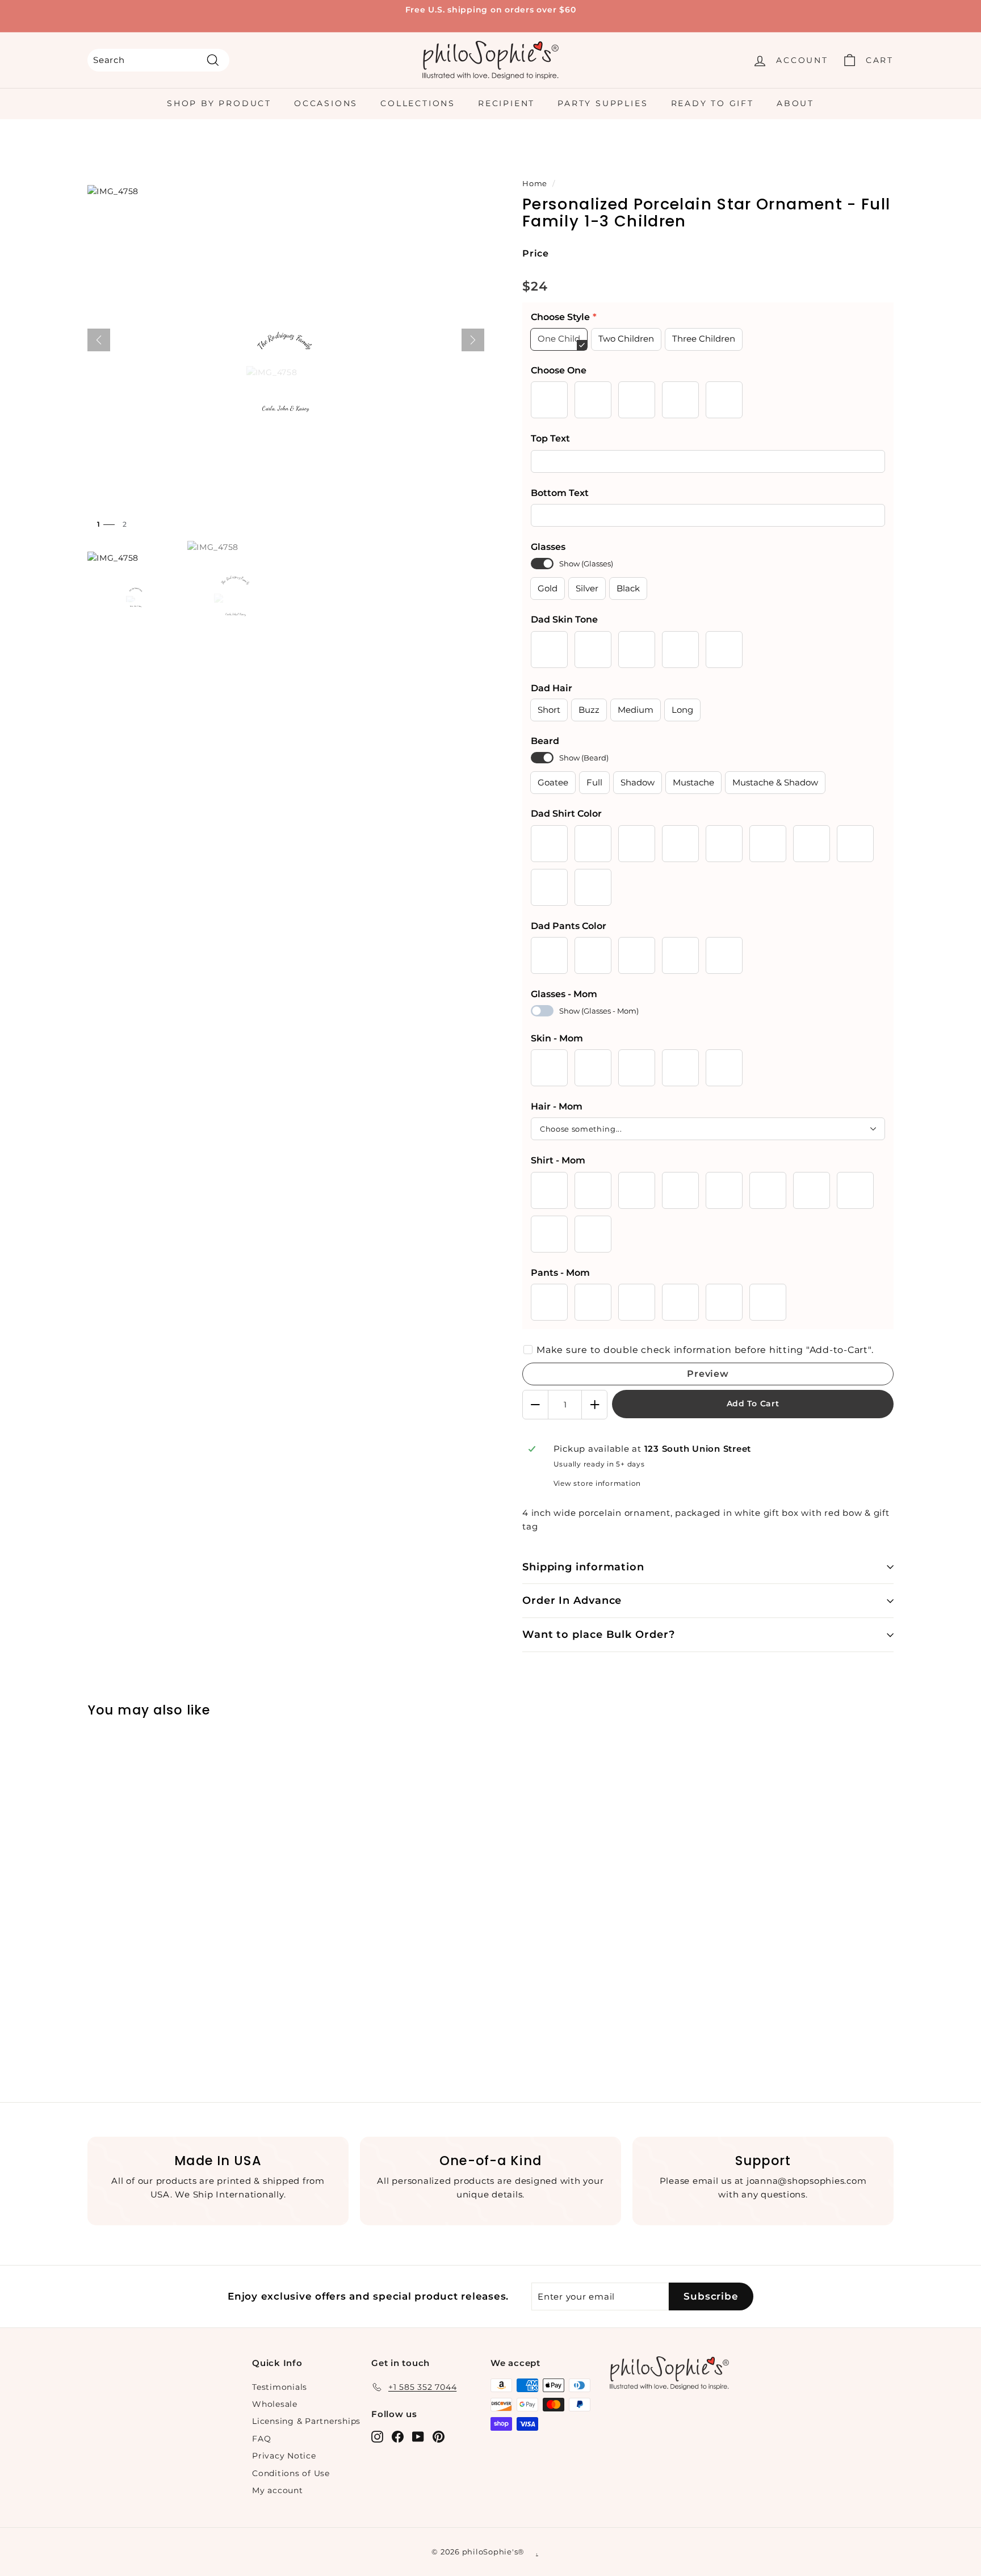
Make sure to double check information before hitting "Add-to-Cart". (705, 1350)
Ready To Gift (712, 103)
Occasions (326, 103)
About (795, 103)
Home (535, 184)
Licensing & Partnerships (306, 2421)
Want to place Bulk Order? (599, 1634)
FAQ (261, 2439)
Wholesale (275, 2404)
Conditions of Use (291, 2473)
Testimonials (280, 2387)
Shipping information (583, 1567)
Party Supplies (603, 103)
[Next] (473, 340)
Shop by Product (219, 103)
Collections (418, 103)
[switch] (542, 564)
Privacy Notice (284, 2456)
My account (278, 2490)
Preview (708, 1374)
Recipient (506, 103)
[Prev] (99, 340)
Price (536, 253)
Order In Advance (572, 1600)
